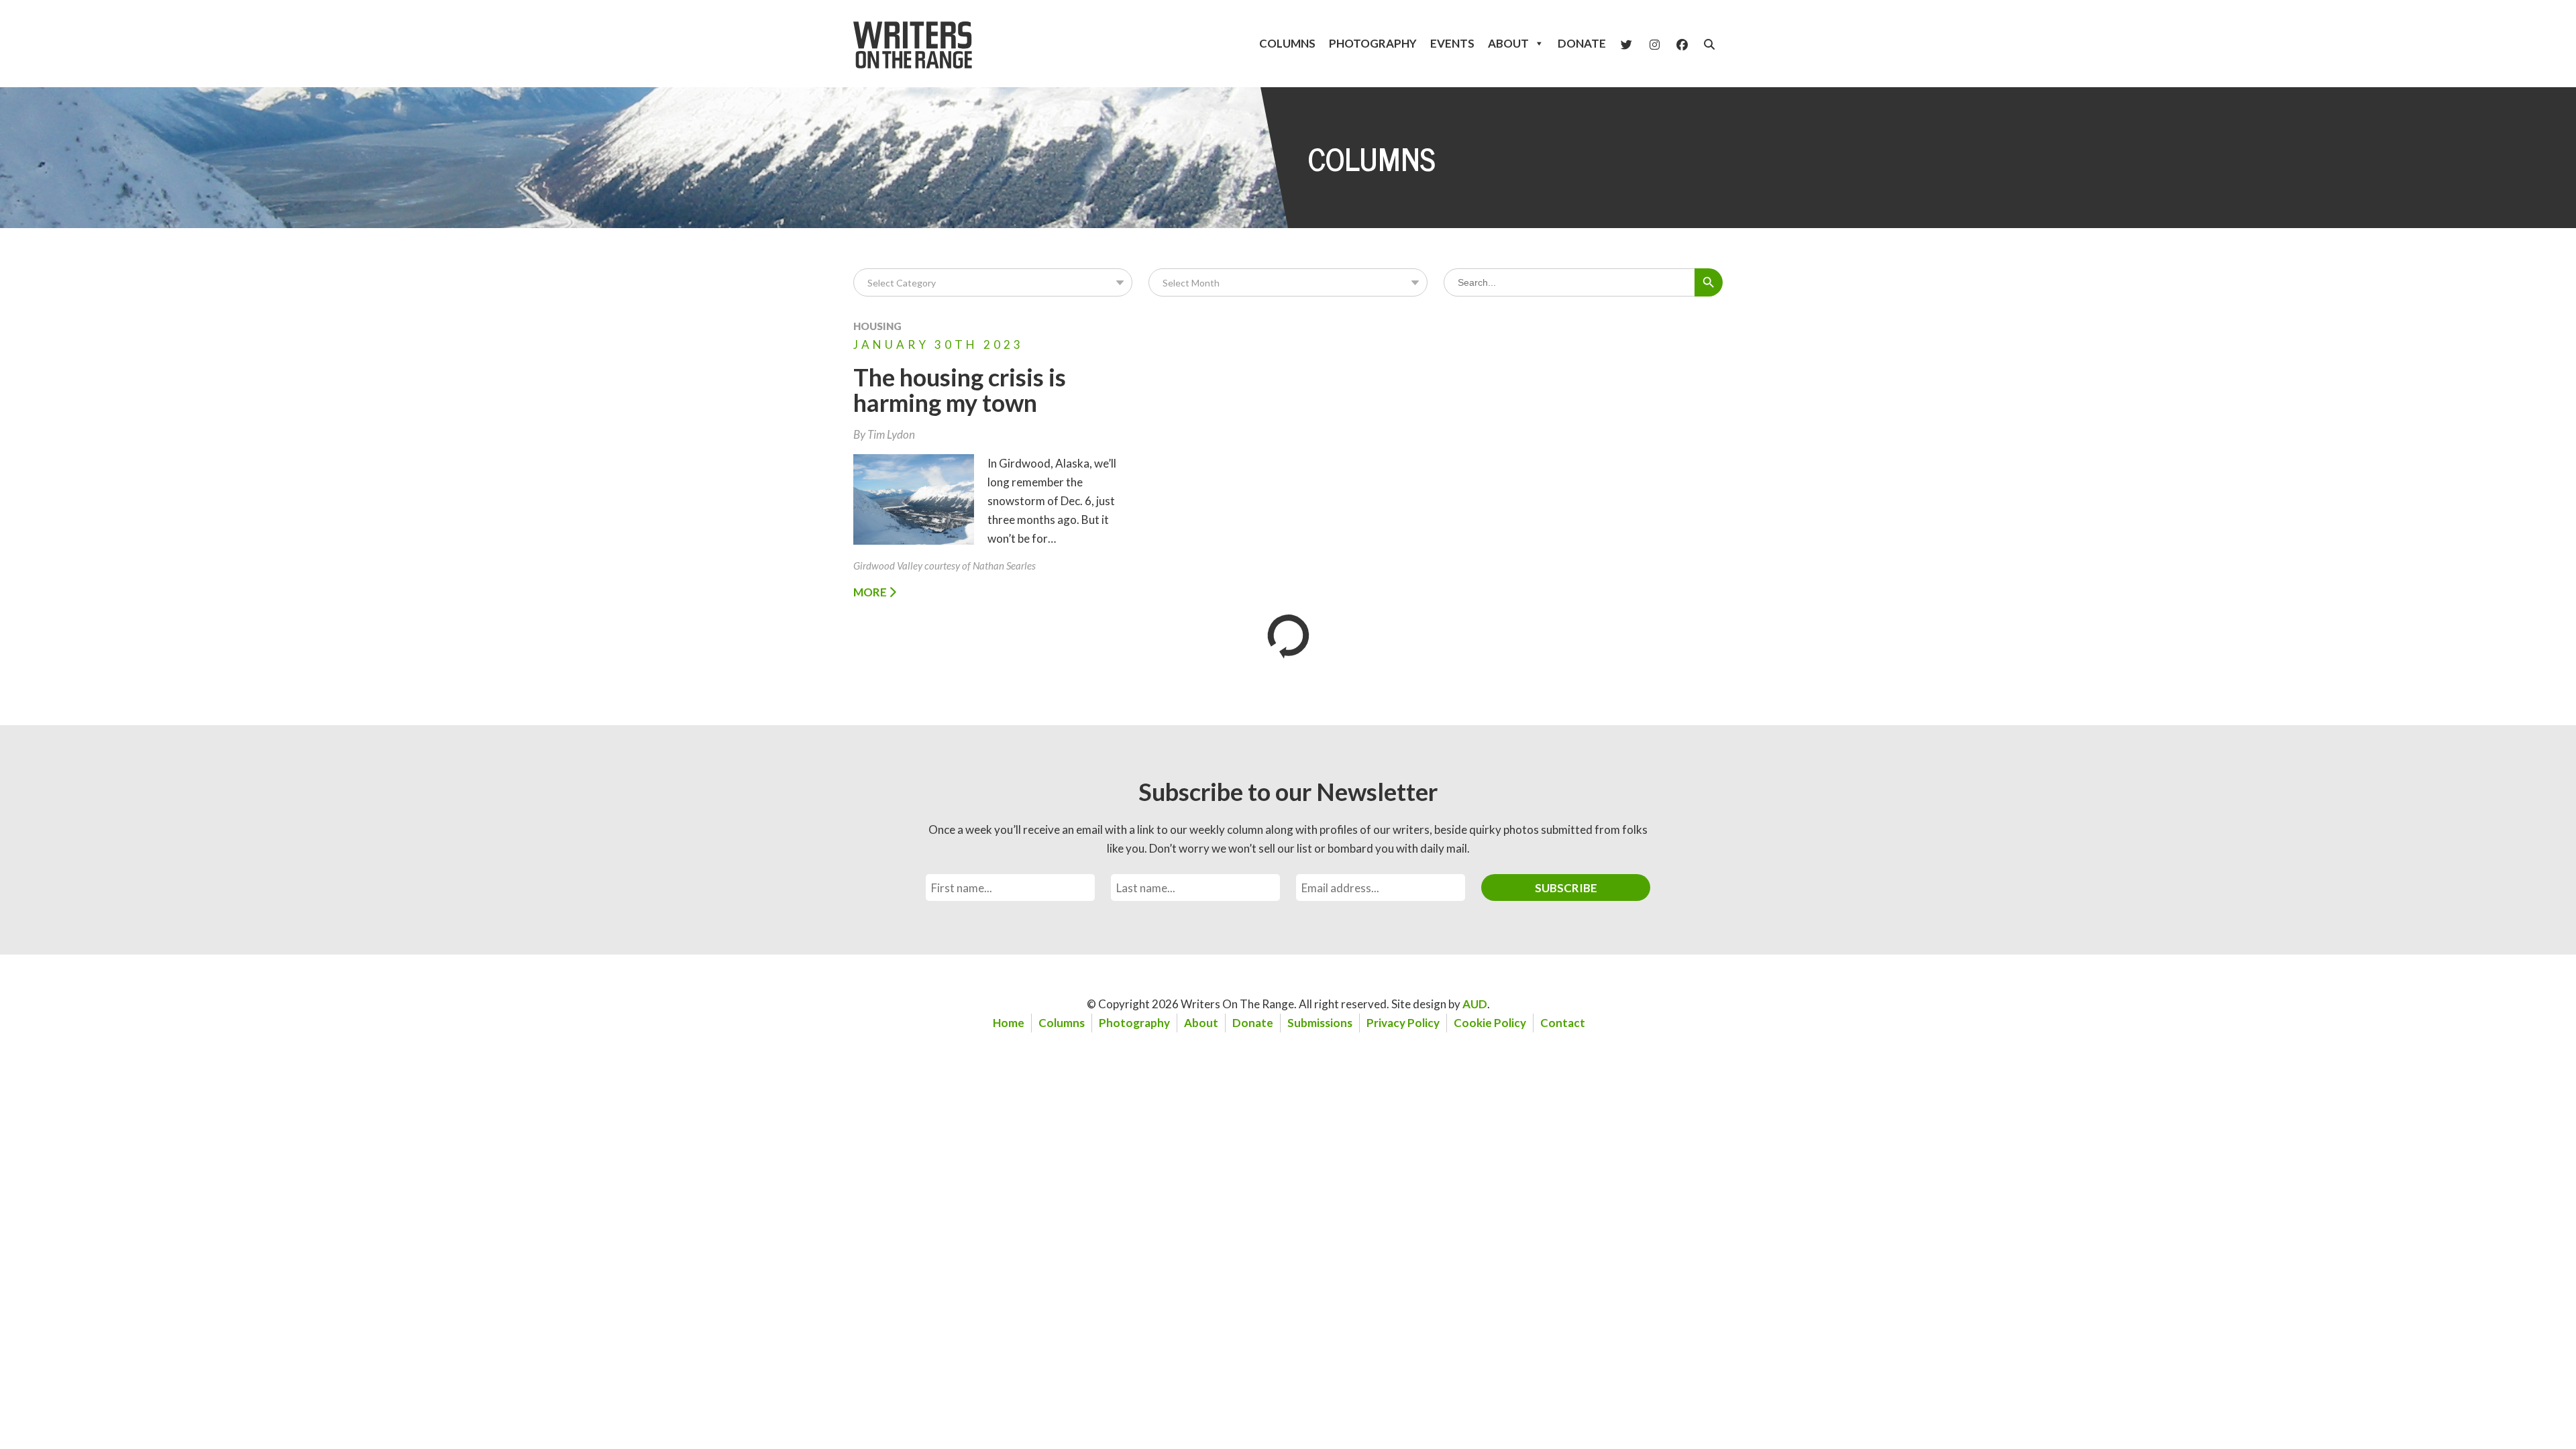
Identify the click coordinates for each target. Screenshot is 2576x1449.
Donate (1582, 43)
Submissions (1320, 1023)
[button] (1709, 44)
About (1508, 43)
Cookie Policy (1490, 1023)
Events (1452, 43)
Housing (877, 326)
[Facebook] (1682, 44)
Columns (1287, 43)
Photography (1373, 43)
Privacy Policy (1403, 1023)
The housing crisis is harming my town (960, 390)
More (871, 592)
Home (1009, 1023)
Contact (1563, 1023)
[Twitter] (1626, 44)
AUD (1475, 1004)
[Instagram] (1655, 44)
